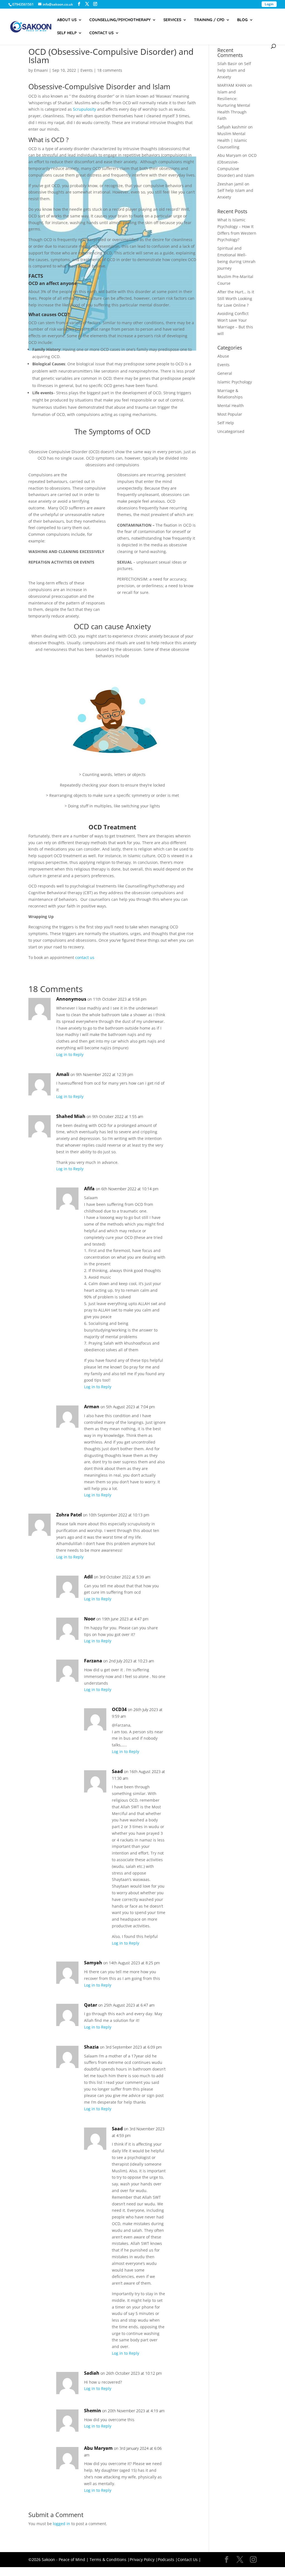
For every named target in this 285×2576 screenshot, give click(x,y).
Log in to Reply (70, 1054)
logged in (62, 2524)
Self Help (67, 33)
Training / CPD (209, 20)
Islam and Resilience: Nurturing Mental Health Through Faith (234, 105)
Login (269, 4)
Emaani (41, 70)
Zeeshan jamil (230, 184)
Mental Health (231, 406)
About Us (67, 20)
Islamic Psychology (235, 382)
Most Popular (230, 414)
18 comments (110, 70)
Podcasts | (168, 2559)
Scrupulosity (84, 109)
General (225, 373)
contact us (85, 957)
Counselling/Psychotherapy (120, 20)
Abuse (223, 356)
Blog (242, 20)
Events (87, 70)
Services (172, 20)
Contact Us (101, 33)
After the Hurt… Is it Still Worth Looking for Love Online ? (236, 298)
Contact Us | (189, 2559)
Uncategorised (231, 431)
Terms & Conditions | (110, 2559)
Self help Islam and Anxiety (234, 70)
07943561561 (23, 4)
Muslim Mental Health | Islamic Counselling (232, 140)
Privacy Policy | (144, 2559)
